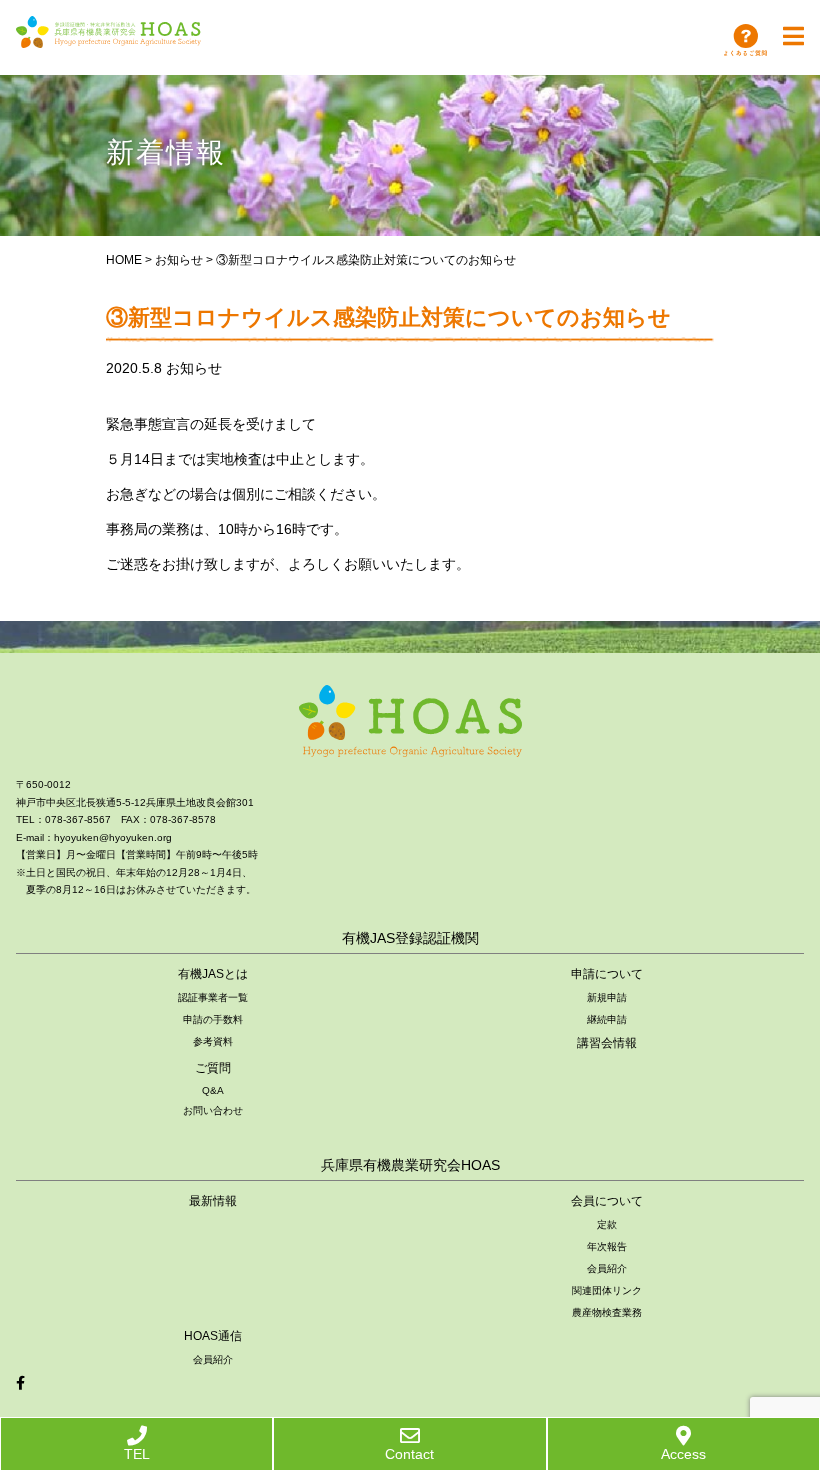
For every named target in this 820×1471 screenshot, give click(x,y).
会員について (607, 1201)
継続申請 (607, 1019)
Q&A (213, 1090)
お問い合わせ (213, 1110)
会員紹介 (607, 1268)
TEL (137, 1454)
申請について (607, 974)
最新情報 (213, 1201)
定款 (607, 1224)
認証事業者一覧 (213, 997)
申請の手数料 (213, 1019)
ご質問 (213, 1068)
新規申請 (607, 997)
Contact (409, 1454)
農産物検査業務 (607, 1312)
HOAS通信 (213, 1336)
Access (683, 1454)
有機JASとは (213, 974)
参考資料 (213, 1041)
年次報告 (607, 1246)
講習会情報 (607, 1043)
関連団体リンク (607, 1290)
